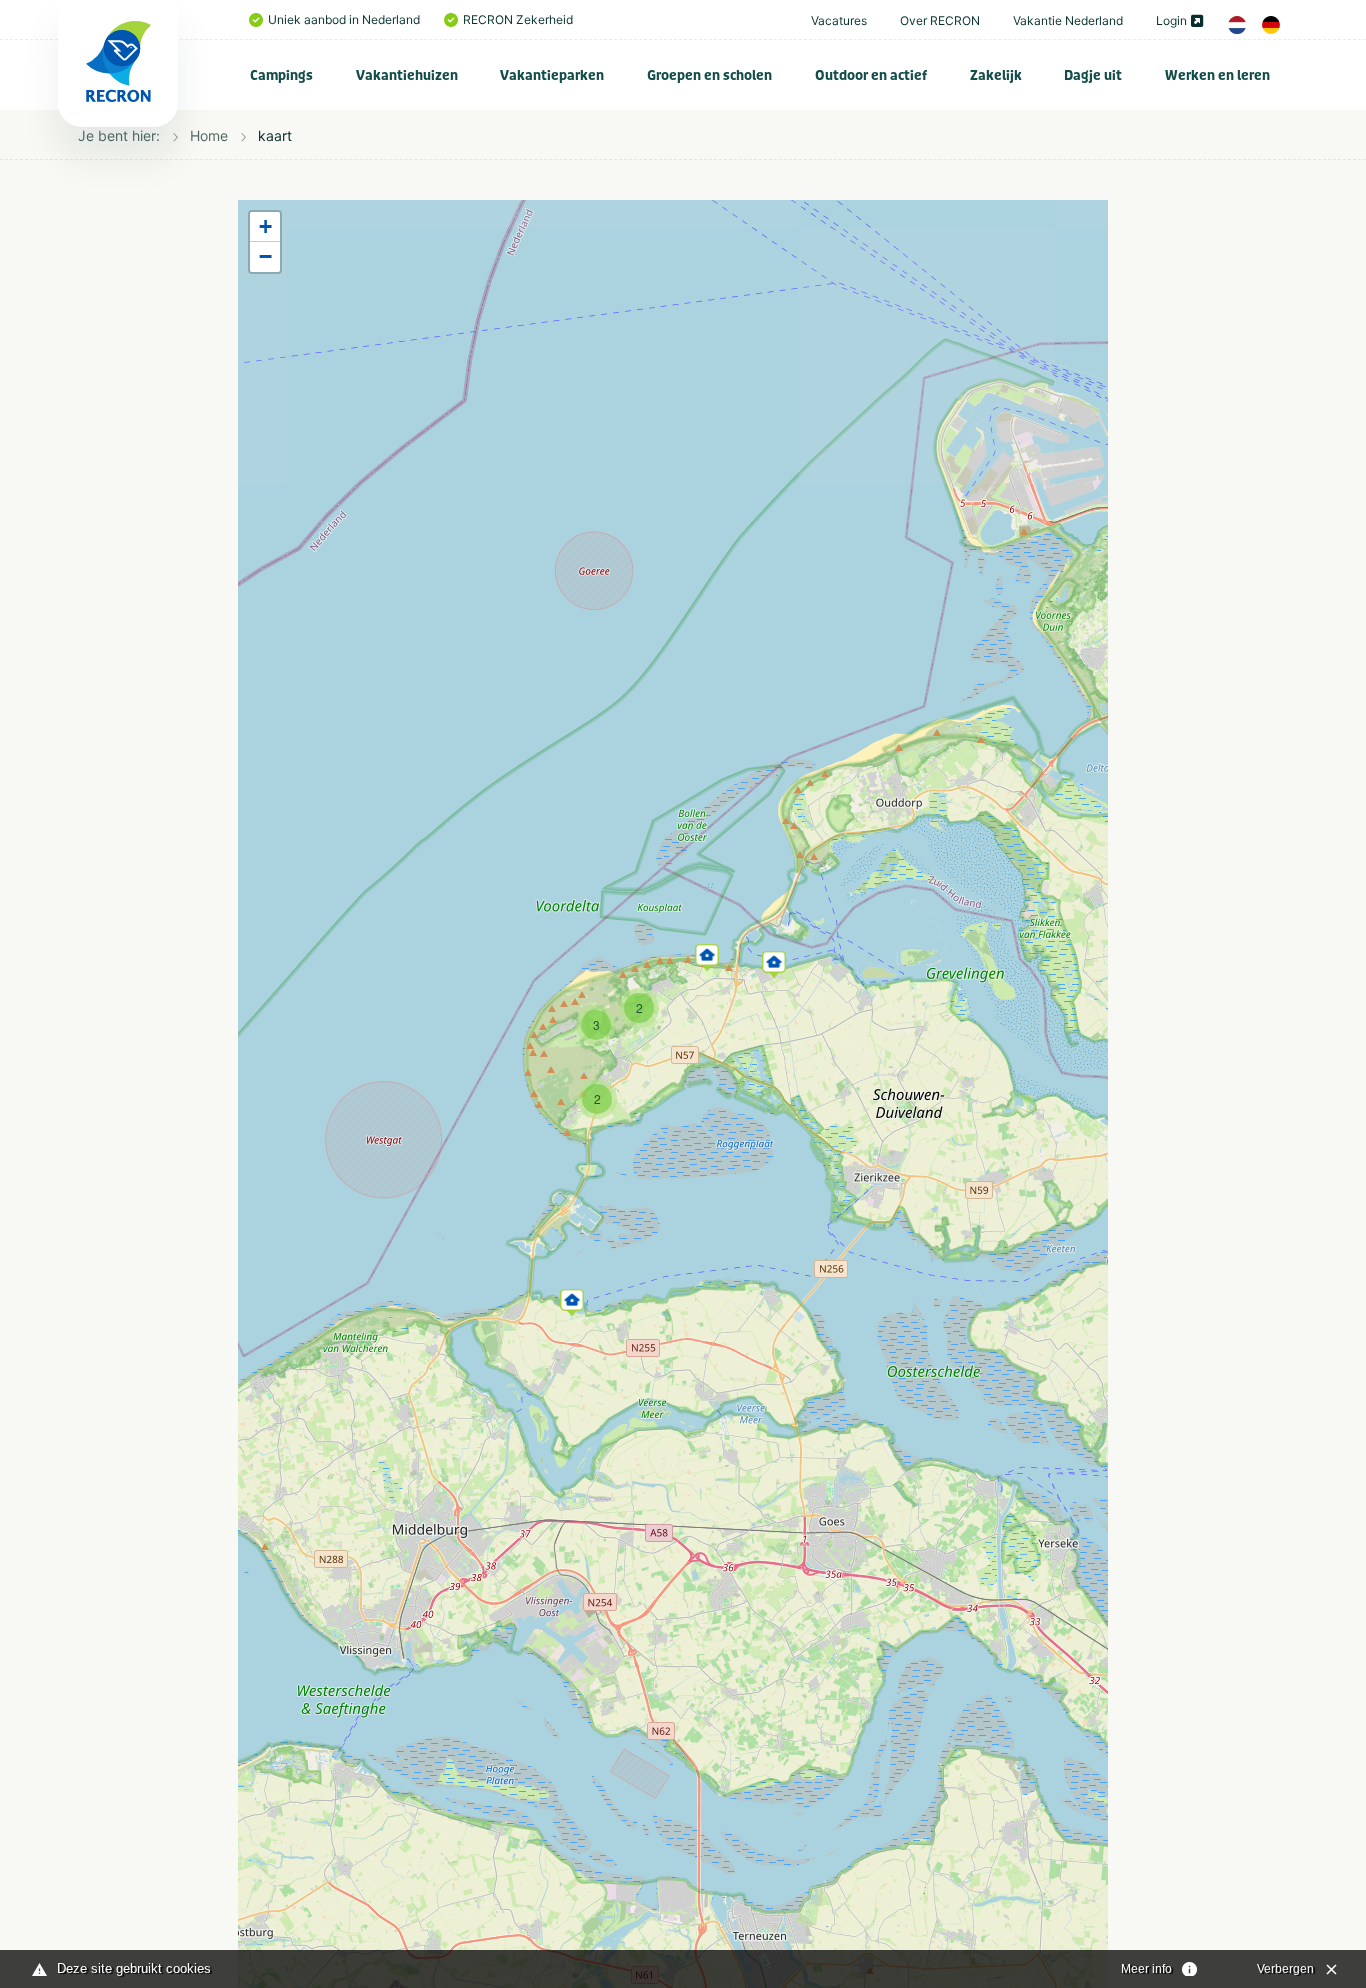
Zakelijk (996, 75)
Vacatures (839, 20)
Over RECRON (940, 20)
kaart (275, 135)
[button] (572, 1299)
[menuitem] (282, 75)
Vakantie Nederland (1068, 20)
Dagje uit (1093, 75)
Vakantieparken (552, 75)
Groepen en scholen (709, 75)
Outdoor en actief (871, 75)
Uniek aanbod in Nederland (344, 19)
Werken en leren (1217, 75)
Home (209, 135)
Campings (281, 75)
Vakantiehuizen (407, 75)
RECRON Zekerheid (518, 19)
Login (1171, 20)
